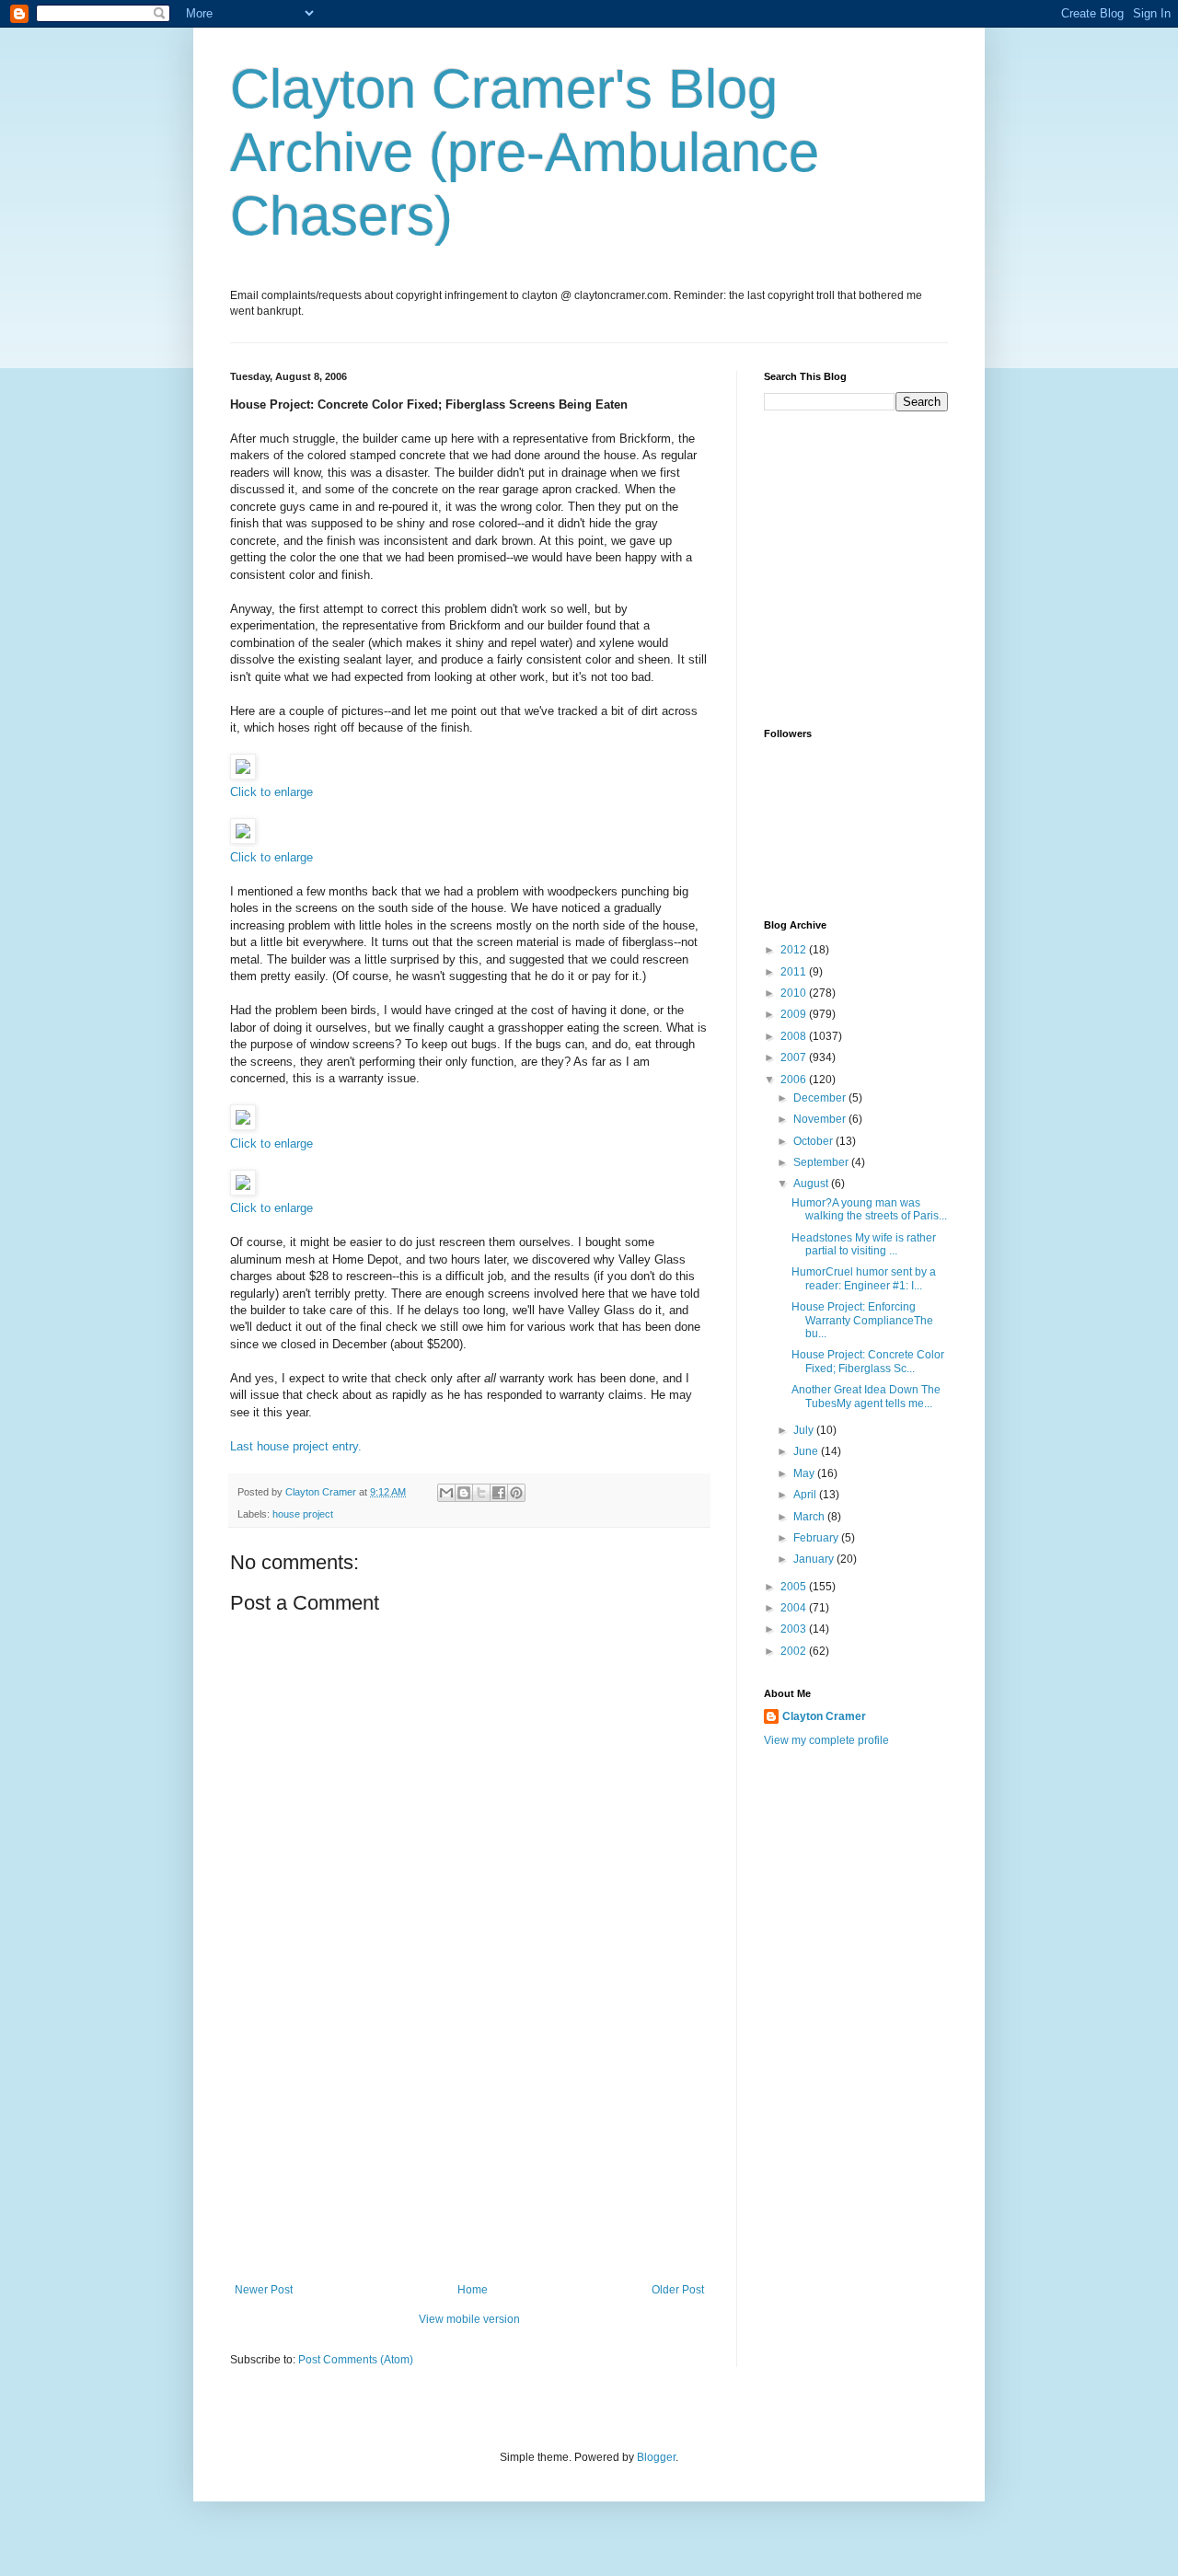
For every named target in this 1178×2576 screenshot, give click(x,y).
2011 (795, 972)
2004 (795, 1608)
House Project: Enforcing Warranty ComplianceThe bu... (862, 1320)
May (805, 1473)
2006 (795, 1080)
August (812, 1184)
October (814, 1141)
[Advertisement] (469, 2145)
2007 (795, 1057)
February (817, 1538)
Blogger (656, 2457)
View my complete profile (826, 1740)
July (805, 1430)
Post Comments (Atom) (356, 2360)
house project (303, 1514)
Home (473, 2290)
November (821, 1119)
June (807, 1451)
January (815, 1559)
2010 (795, 993)
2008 (795, 1036)
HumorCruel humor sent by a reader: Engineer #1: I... (864, 1278)
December (821, 1098)
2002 (795, 1651)
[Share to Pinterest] (516, 1493)
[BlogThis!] (464, 1493)
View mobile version (469, 2319)
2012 (795, 950)
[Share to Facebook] (499, 1493)
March (810, 1517)
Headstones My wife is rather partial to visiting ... (864, 1244)
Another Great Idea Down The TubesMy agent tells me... (866, 1396)
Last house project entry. (296, 1446)
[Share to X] (481, 1493)
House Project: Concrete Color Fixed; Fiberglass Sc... (868, 1361)
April (806, 1495)
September (822, 1162)
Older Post (678, 2290)
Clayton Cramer (824, 1716)
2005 (795, 1587)
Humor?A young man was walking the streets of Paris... (869, 1209)
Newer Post (264, 2290)
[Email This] (446, 1493)
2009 (795, 1014)
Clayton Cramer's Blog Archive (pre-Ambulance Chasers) (525, 152)
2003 (795, 1629)
